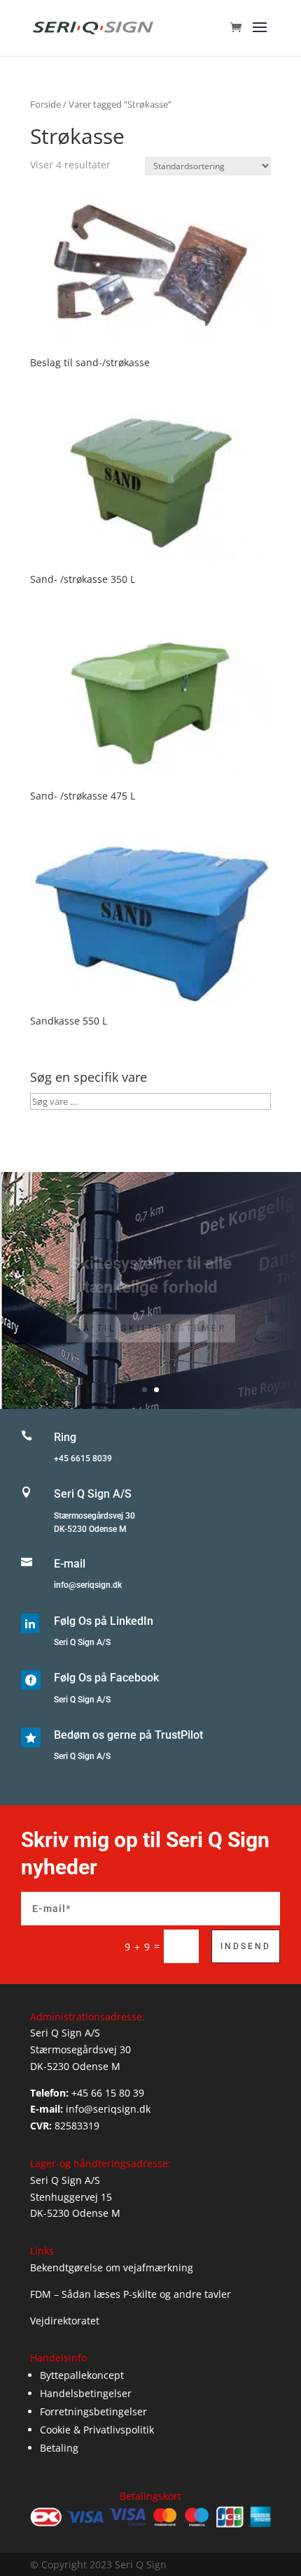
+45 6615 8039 (83, 1459)
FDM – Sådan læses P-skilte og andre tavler (131, 2294)
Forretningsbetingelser (93, 2411)
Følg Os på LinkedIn (104, 1621)
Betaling (59, 2448)
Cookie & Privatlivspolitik (97, 2430)
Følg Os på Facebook (106, 1678)
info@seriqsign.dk (88, 1585)
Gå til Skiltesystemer (151, 1314)
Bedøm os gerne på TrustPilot (128, 1735)
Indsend (246, 1946)
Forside (45, 104)
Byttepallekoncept (82, 2375)
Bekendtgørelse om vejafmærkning (112, 2267)
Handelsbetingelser (86, 2393)
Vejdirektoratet (65, 2321)
